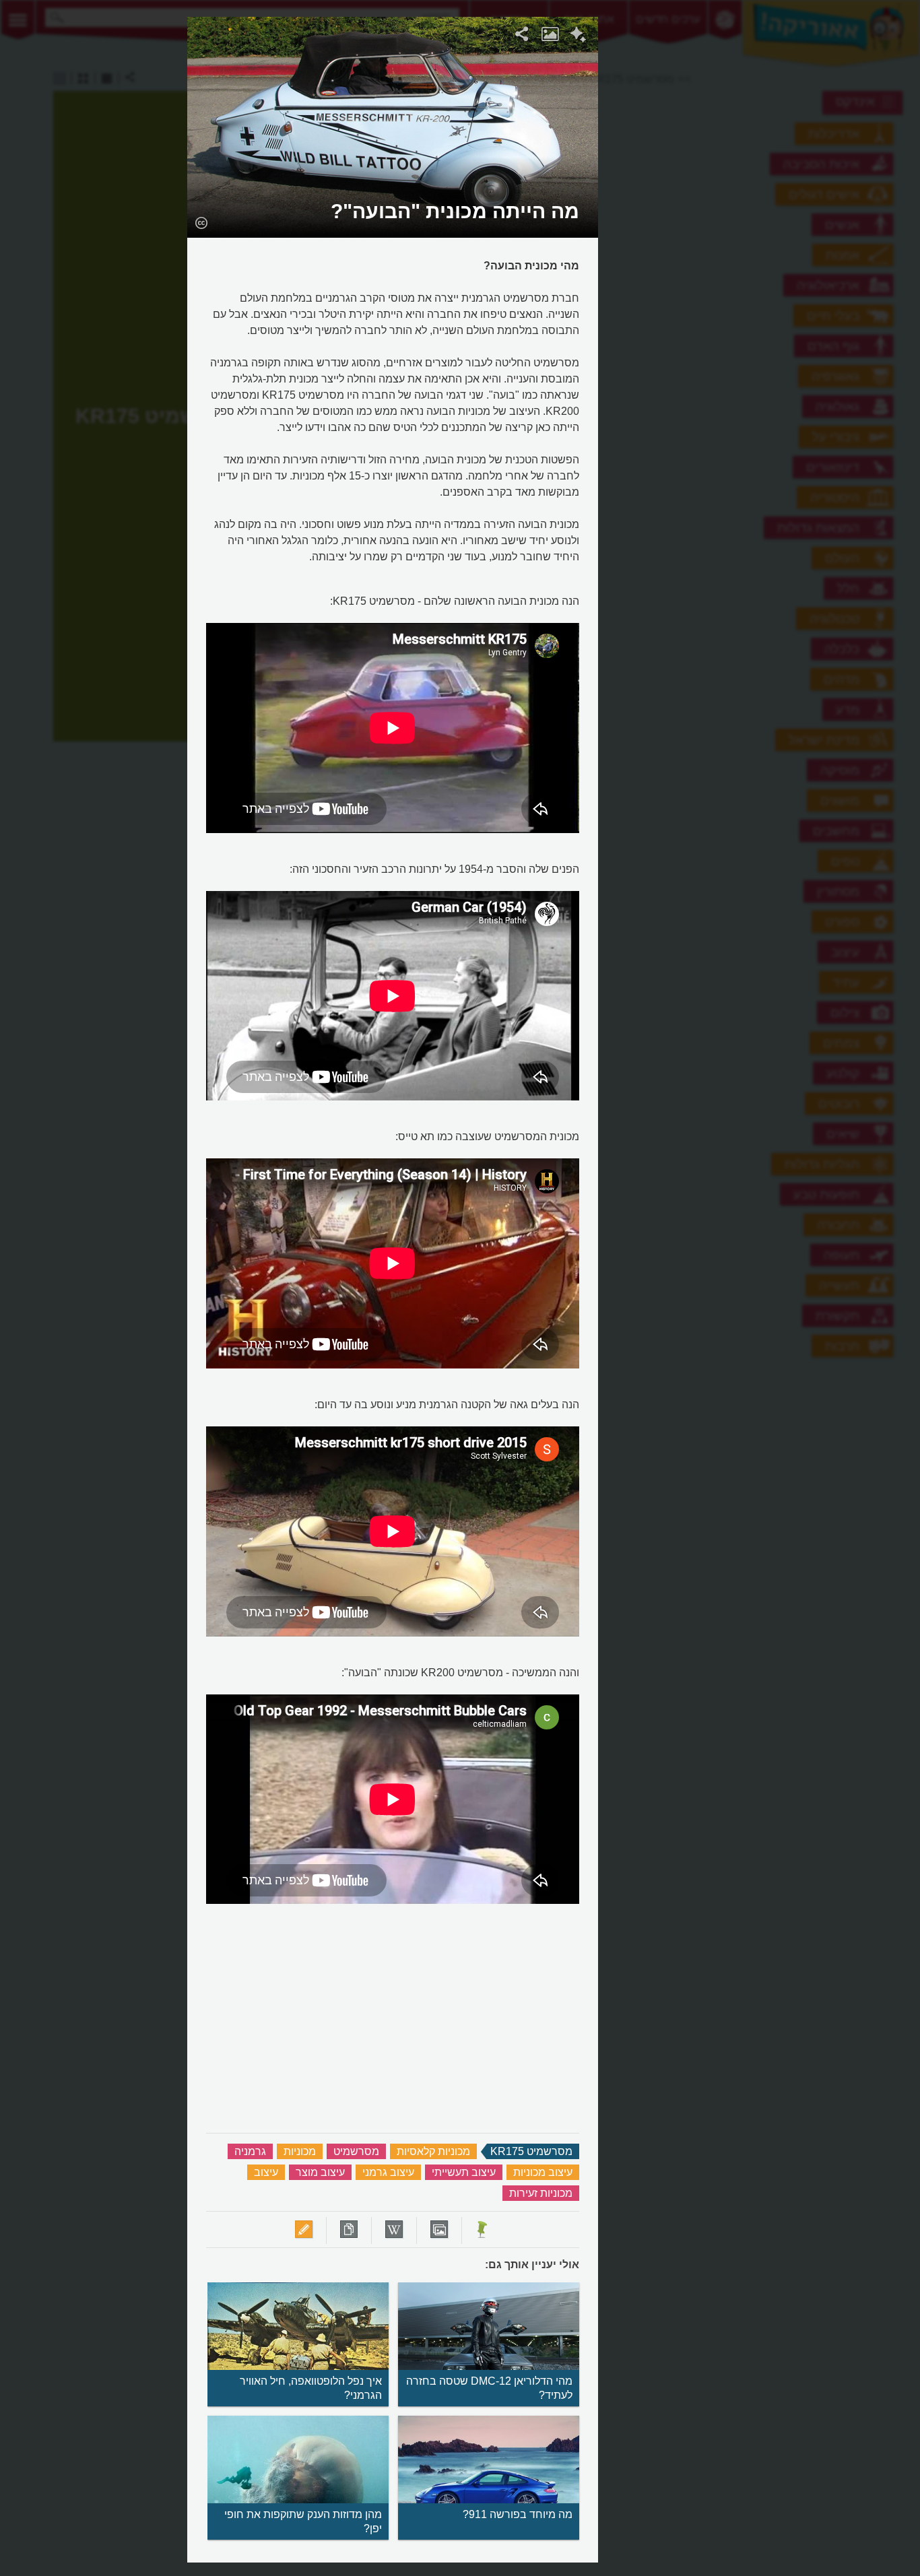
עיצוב (266, 2172)
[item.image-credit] (201, 222)
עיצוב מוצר (320, 2172)
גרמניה (250, 2151)
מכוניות (300, 2151)
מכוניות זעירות (541, 2193)
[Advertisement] (764, 219)
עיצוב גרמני (388, 2172)
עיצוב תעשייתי (464, 2172)
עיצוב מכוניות (543, 2172)
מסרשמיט (356, 2151)
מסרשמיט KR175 (531, 2151)
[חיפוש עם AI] (578, 36)
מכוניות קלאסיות (433, 2151)
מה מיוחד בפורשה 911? (518, 2514)
